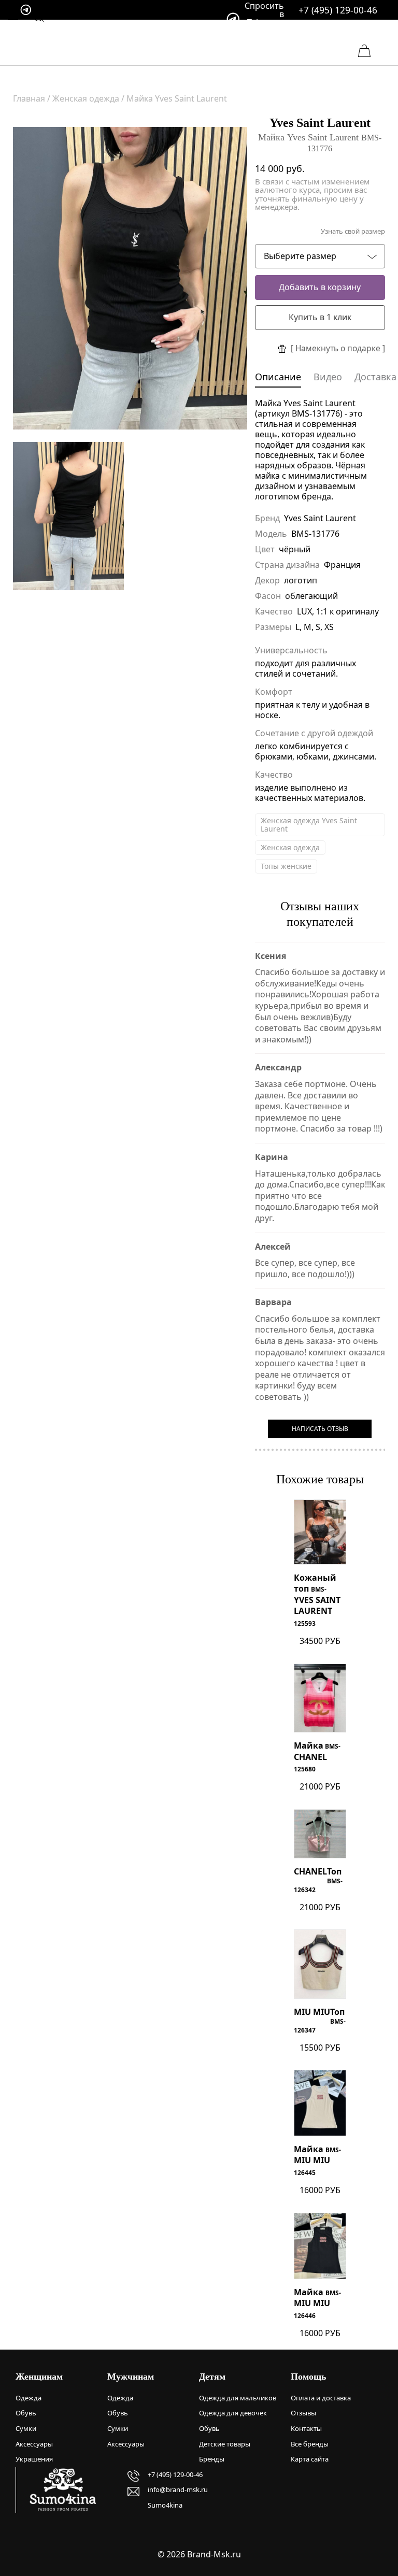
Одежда (29, 2398)
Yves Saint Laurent (320, 123)
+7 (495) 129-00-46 (338, 10)
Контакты (306, 2428)
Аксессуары (34, 2444)
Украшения (34, 2459)
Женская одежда (290, 847)
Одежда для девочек (233, 2413)
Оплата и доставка (321, 2398)
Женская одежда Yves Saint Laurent (309, 825)
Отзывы (303, 2413)
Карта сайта (310, 2459)
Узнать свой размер (353, 231)
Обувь (26, 2413)
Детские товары (225, 2444)
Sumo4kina (165, 2505)
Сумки (26, 2428)
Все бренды (310, 2444)
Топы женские (286, 866)
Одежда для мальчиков (238, 2398)
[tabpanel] (130, 278)
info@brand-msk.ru (178, 2489)
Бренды (212, 2459)
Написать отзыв (320, 1429)
